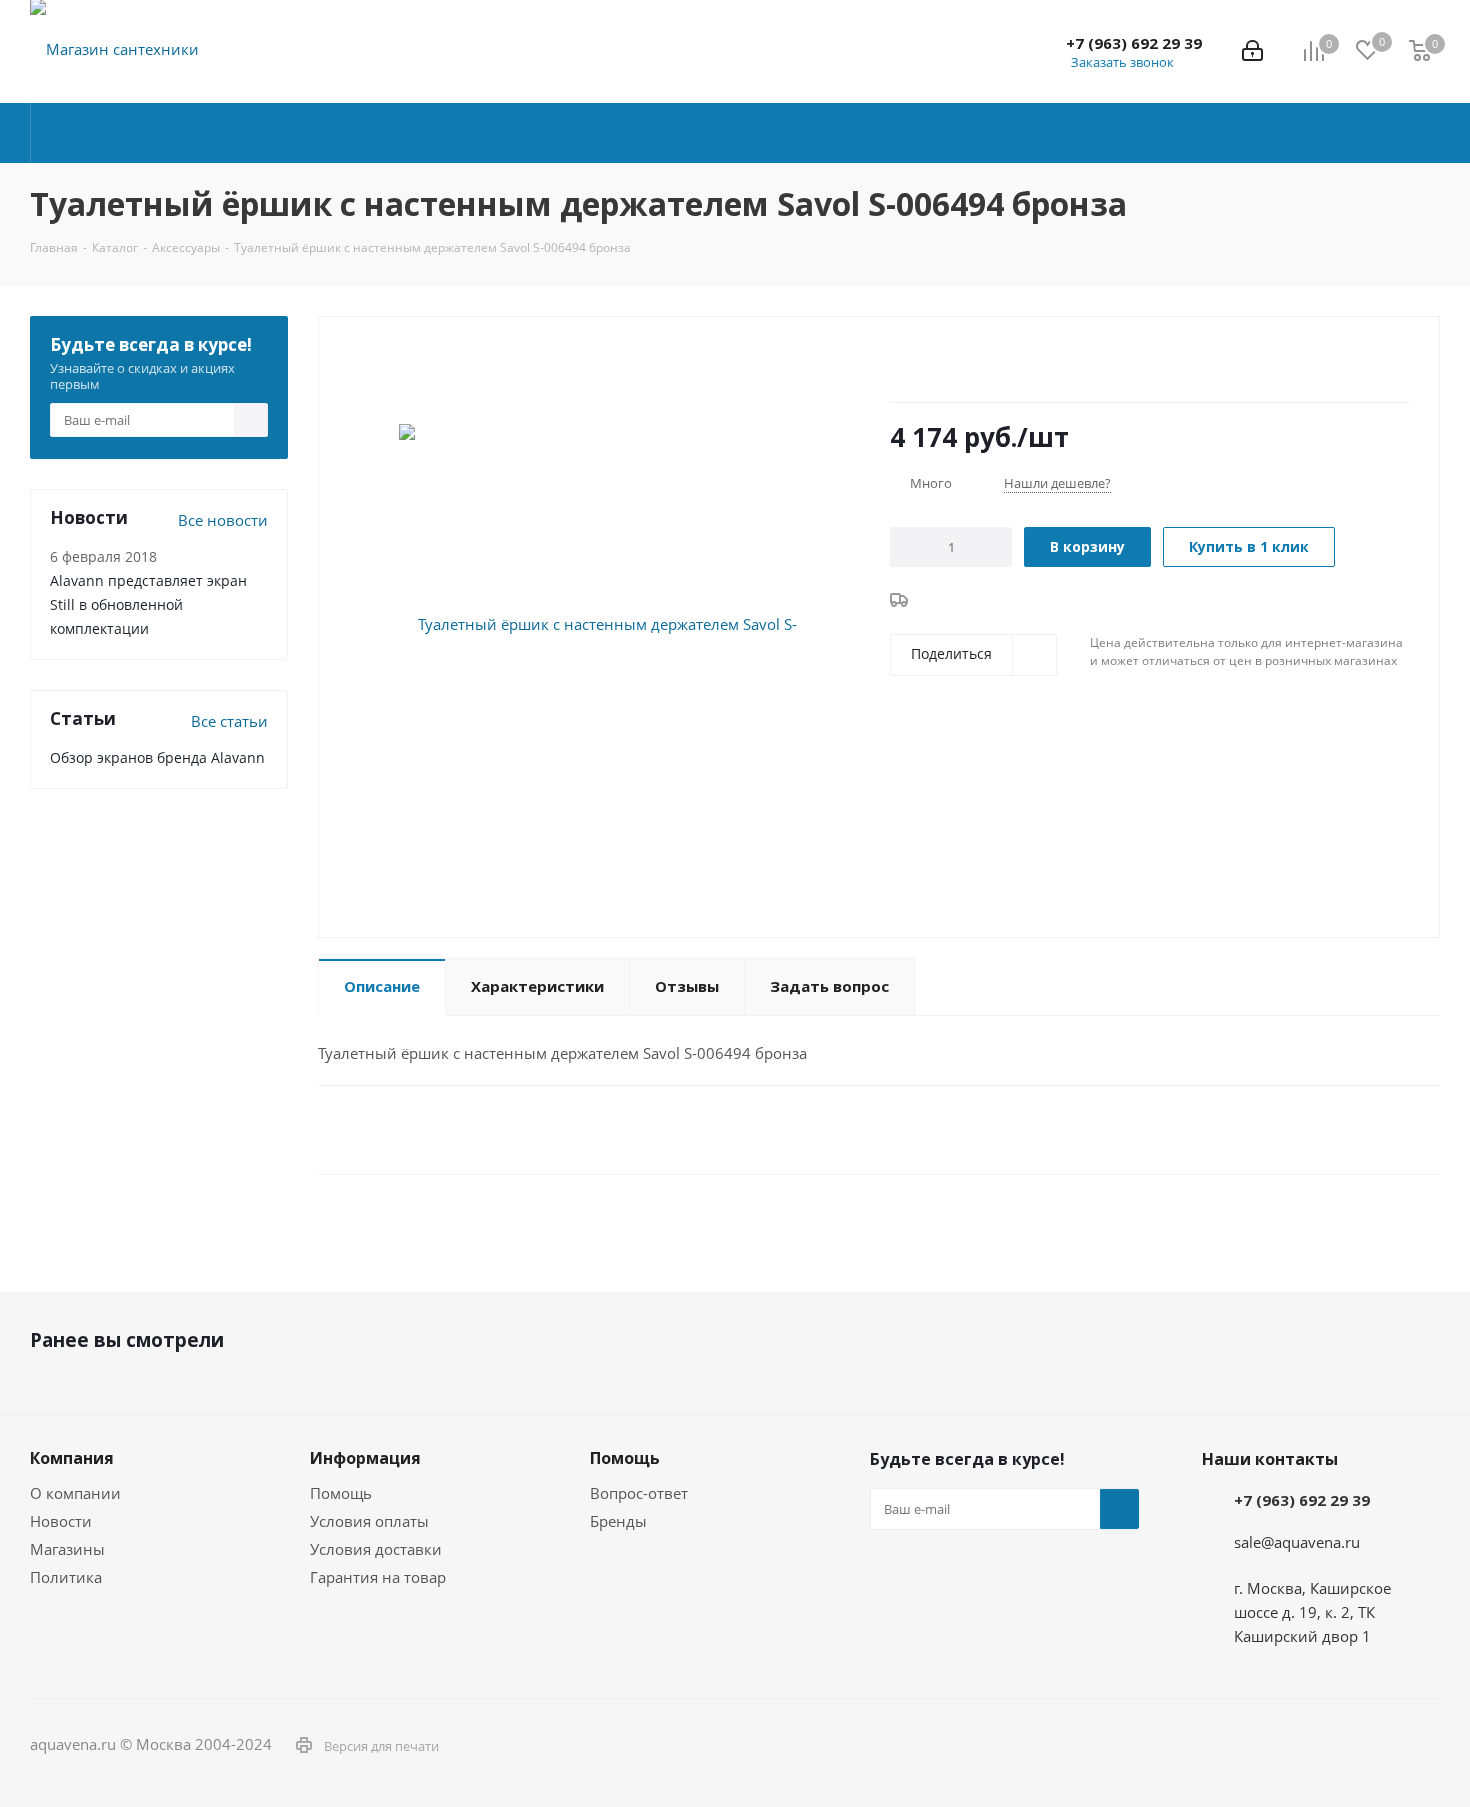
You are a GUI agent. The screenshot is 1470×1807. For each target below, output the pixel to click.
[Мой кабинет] (1252, 51)
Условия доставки (376, 1549)
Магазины (67, 1549)
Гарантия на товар (378, 1577)
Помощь (341, 1493)
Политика (66, 1577)
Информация (365, 1458)
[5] (975, 361)
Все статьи (229, 721)
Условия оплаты (369, 1521)
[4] (956, 361)
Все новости (223, 520)
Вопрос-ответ (639, 1493)
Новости (61, 1521)
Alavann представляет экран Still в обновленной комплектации (148, 604)
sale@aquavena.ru (1297, 1542)
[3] (937, 361)
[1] (899, 361)
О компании (75, 1493)
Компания (72, 1458)
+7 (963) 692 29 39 (1134, 43)
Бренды (618, 1521)
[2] (918, 361)
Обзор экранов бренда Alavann (157, 757)
